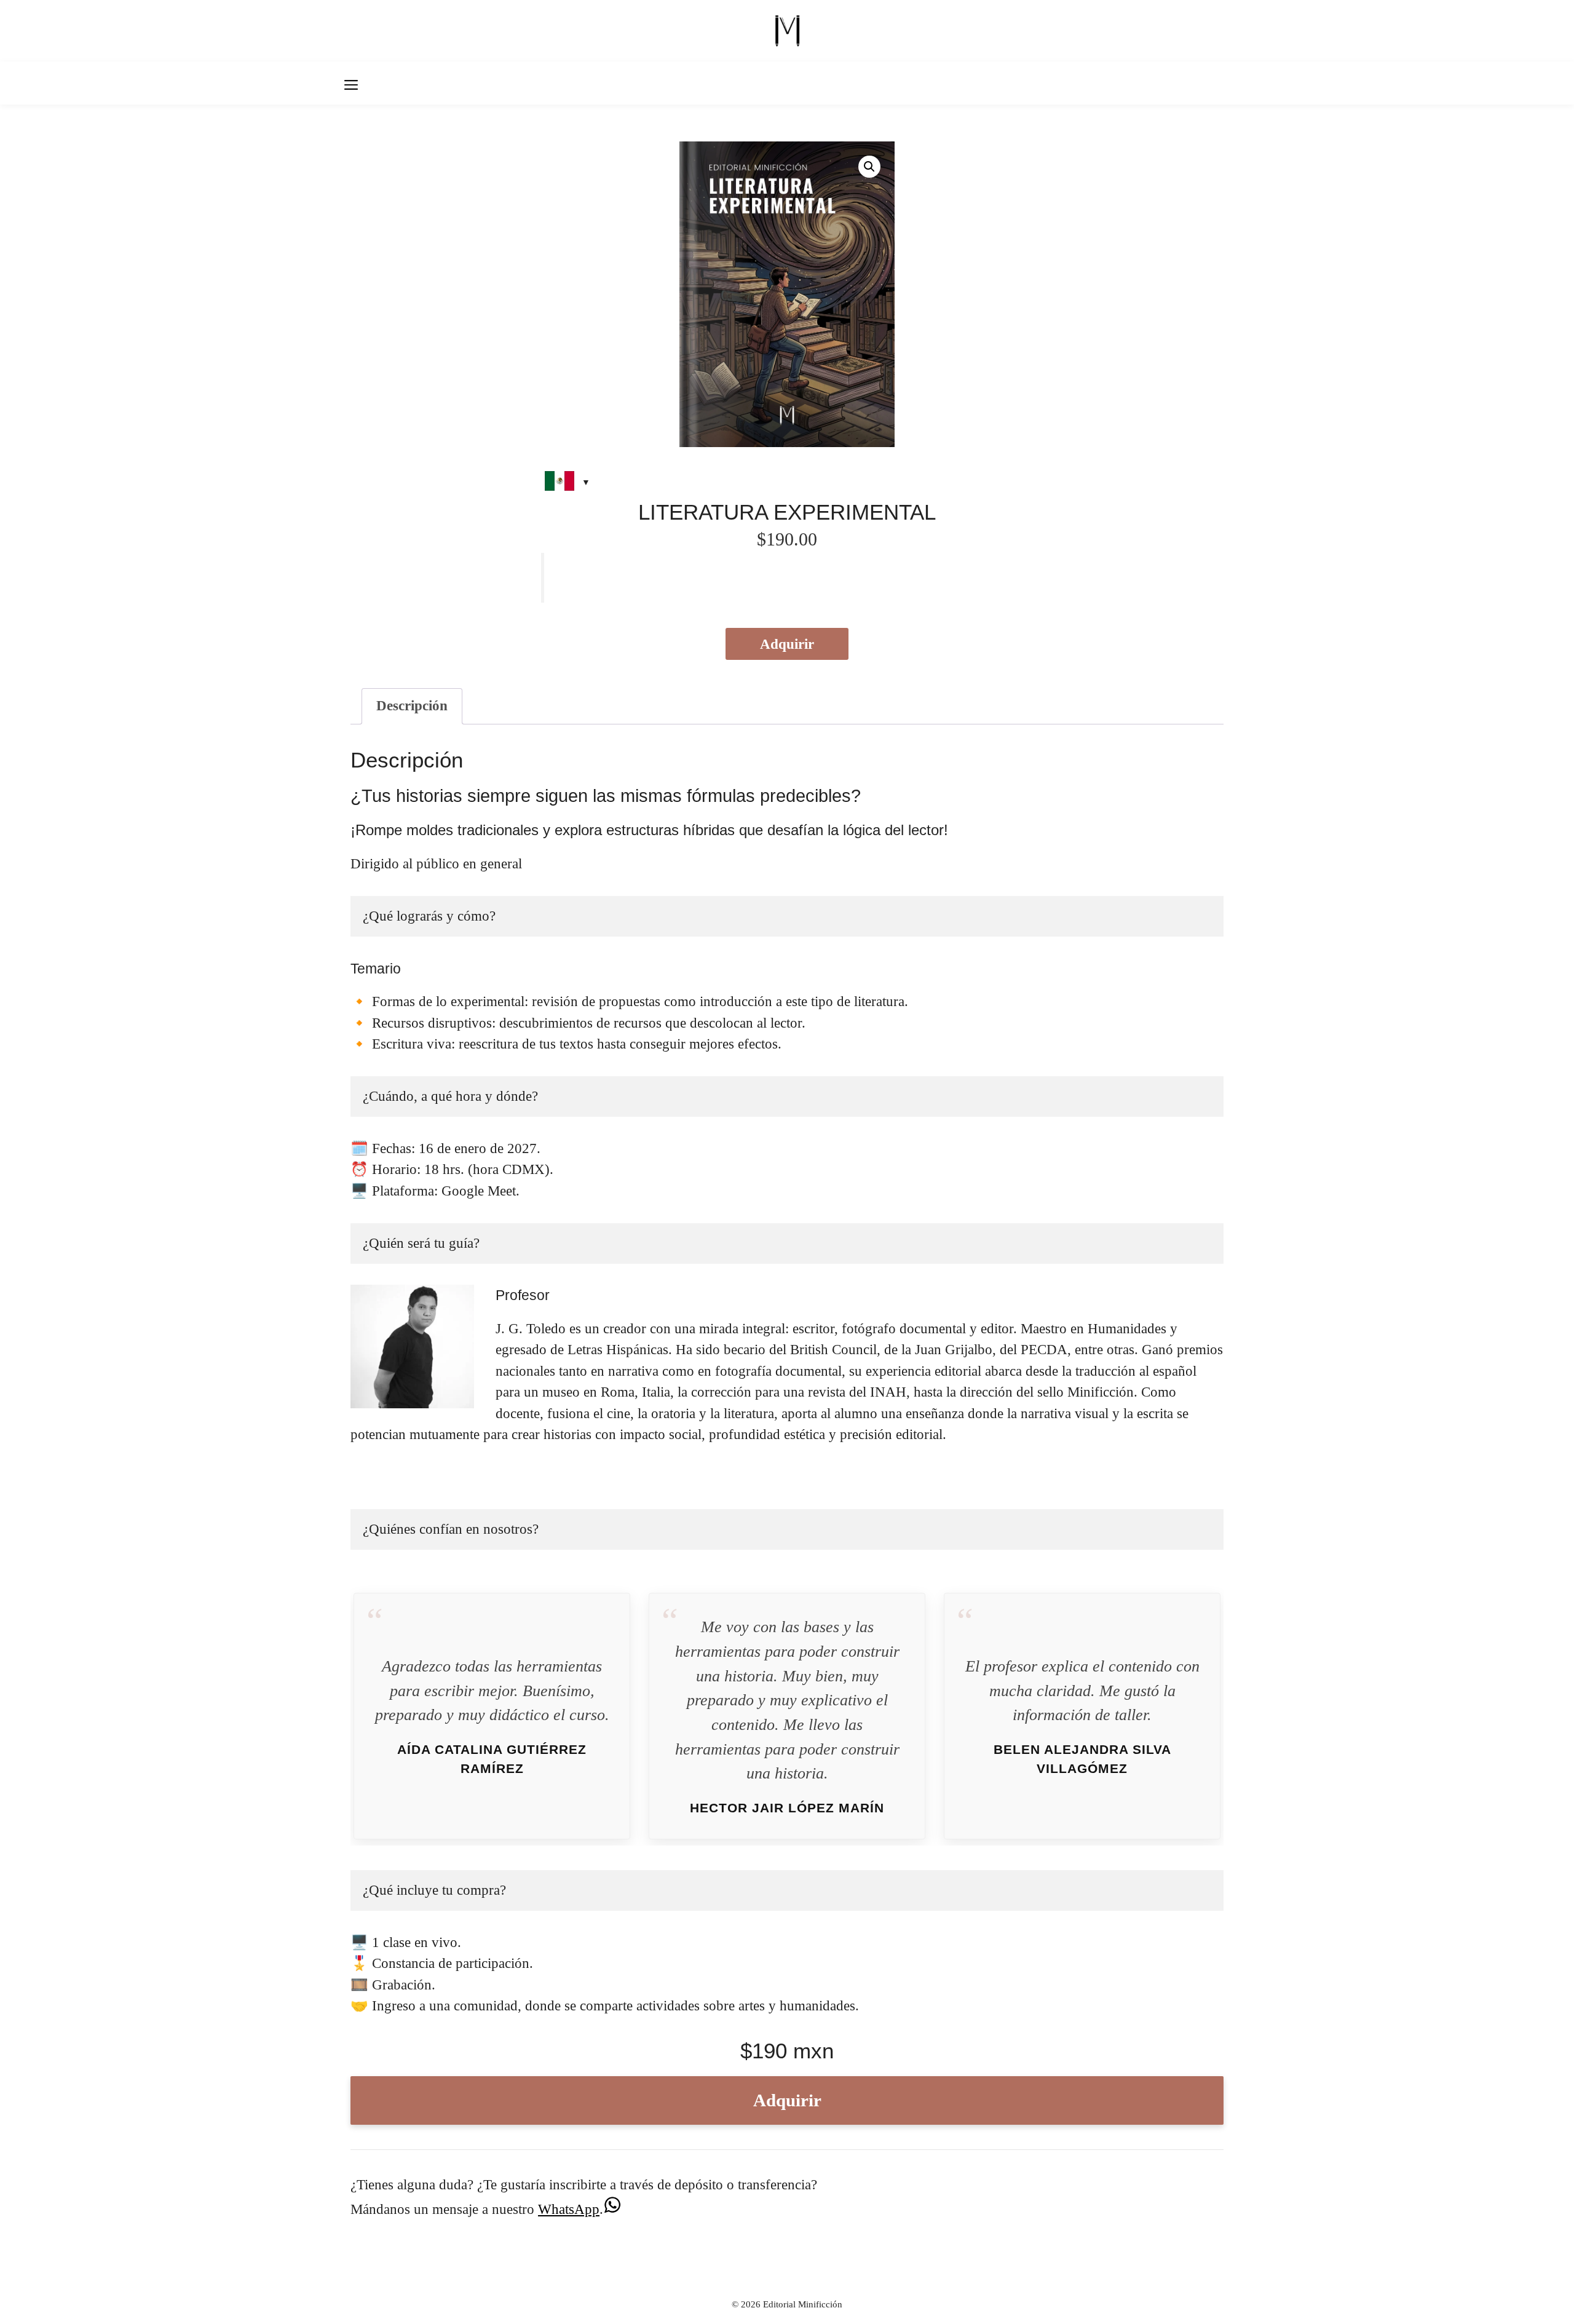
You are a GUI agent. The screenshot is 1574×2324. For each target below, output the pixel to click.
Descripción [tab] (412, 706)
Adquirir (787, 644)
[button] (869, 167)
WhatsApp (569, 2209)
